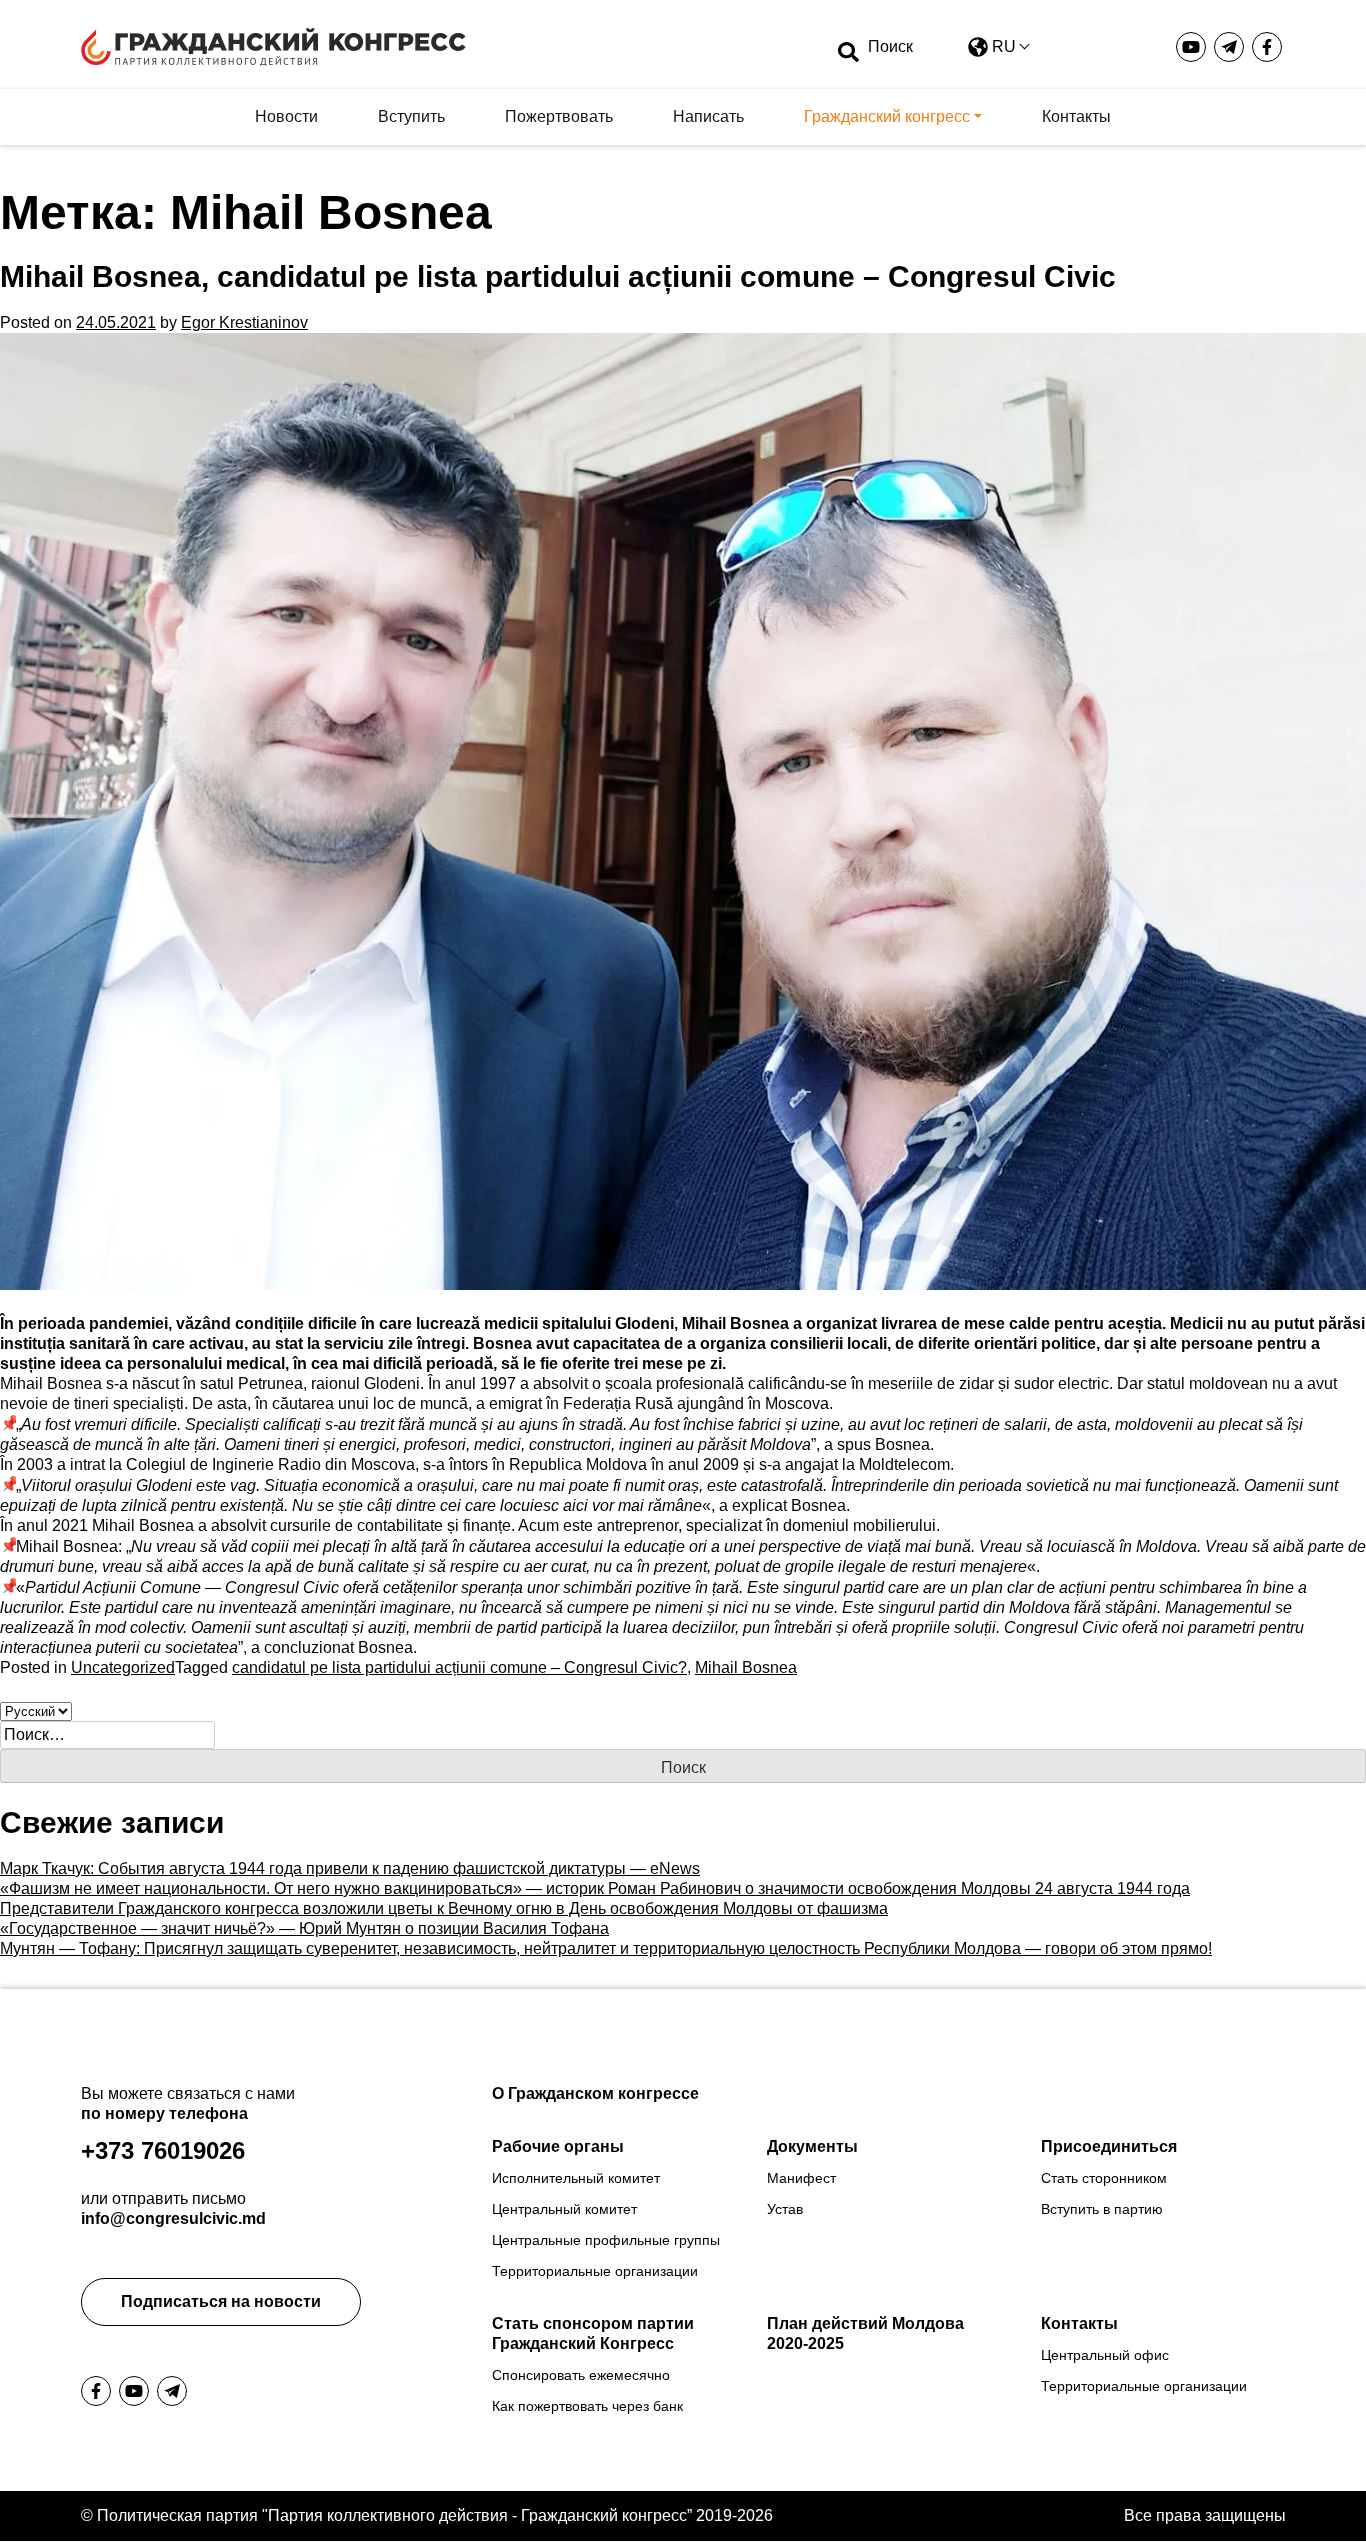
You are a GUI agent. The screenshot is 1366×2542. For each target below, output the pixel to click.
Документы (812, 2146)
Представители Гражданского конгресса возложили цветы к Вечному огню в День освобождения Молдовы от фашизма (444, 1908)
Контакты (1076, 116)
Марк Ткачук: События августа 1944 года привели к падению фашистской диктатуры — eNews (350, 1868)
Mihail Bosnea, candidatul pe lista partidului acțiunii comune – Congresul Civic (558, 276)
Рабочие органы (558, 2146)
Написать (708, 116)
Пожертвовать (559, 116)
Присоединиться (1109, 2146)
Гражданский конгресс (887, 116)
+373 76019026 (163, 2150)
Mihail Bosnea (746, 1667)
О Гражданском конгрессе (595, 2093)
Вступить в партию (1102, 2209)
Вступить (411, 116)
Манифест (801, 2178)
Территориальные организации (595, 2271)
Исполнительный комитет (576, 2178)
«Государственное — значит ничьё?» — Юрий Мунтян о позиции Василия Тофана (304, 1928)
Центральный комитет (564, 2209)
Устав (785, 2209)
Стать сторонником (1104, 2178)
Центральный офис (1105, 2355)
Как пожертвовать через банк (587, 2406)
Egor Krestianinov (244, 322)
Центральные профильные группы (606, 2240)
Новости (286, 116)
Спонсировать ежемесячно (581, 2375)
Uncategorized (123, 1667)
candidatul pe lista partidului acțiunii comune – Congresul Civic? (459, 1667)
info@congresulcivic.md (173, 2218)
